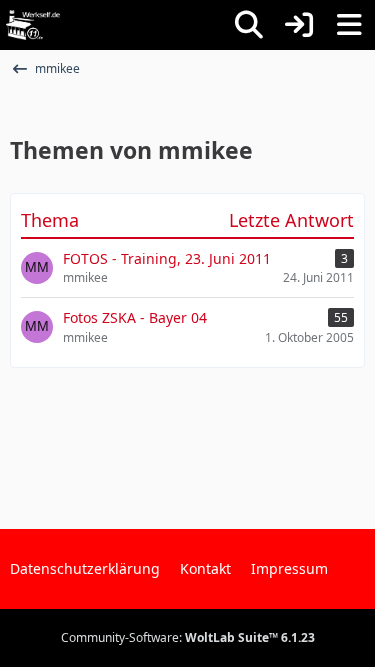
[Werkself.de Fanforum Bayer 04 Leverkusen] (33, 25)
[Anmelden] (299, 25)
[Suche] (249, 25)
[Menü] (349, 25)
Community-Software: (188, 637)
